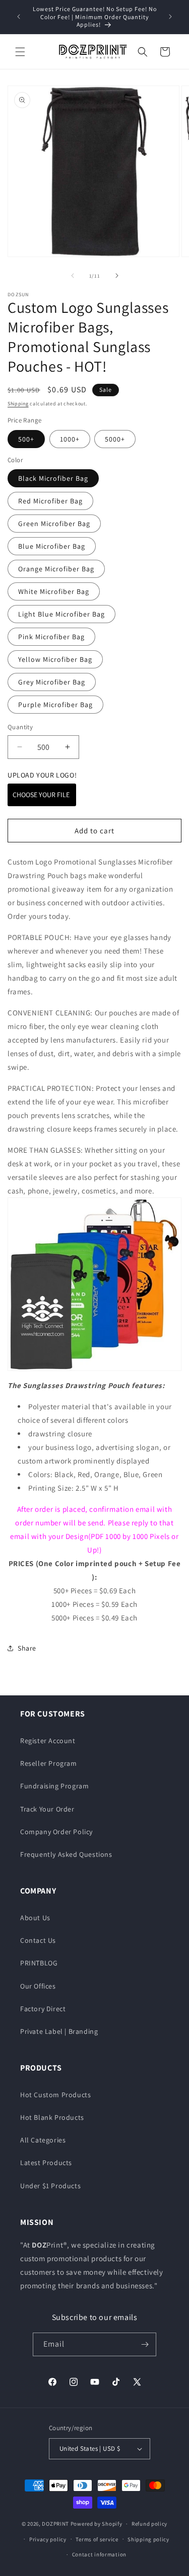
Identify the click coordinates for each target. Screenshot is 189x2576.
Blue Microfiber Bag (52, 546)
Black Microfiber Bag (53, 478)
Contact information (99, 2554)
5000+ (115, 439)
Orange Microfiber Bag (56, 569)
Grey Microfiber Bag (52, 682)
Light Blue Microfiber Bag (61, 614)
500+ (26, 439)
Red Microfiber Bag (50, 501)
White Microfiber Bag (54, 591)
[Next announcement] (170, 17)
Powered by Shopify (97, 2524)
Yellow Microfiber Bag (55, 659)
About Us (35, 1918)
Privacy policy (48, 2539)
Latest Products (46, 2163)
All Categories (43, 2140)
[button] (20, 52)
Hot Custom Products (55, 2095)
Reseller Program (49, 1763)
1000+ (70, 439)
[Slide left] (73, 276)
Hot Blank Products (52, 2117)
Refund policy (149, 2524)
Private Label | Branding (59, 2031)
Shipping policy (148, 2539)
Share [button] (27, 1648)
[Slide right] (117, 276)
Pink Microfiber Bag (51, 637)
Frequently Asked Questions (66, 1854)
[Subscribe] (145, 2344)
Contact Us (38, 1940)
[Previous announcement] (19, 17)
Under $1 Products (50, 2186)
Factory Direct (43, 2009)
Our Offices (38, 1986)
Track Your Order (47, 1809)
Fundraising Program (54, 1786)
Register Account (48, 1741)
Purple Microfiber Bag (55, 705)
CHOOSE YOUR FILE (42, 795)
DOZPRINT (55, 2524)
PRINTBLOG (39, 1963)
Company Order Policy (56, 1832)
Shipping (18, 404)
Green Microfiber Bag (54, 524)
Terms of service (97, 2539)
